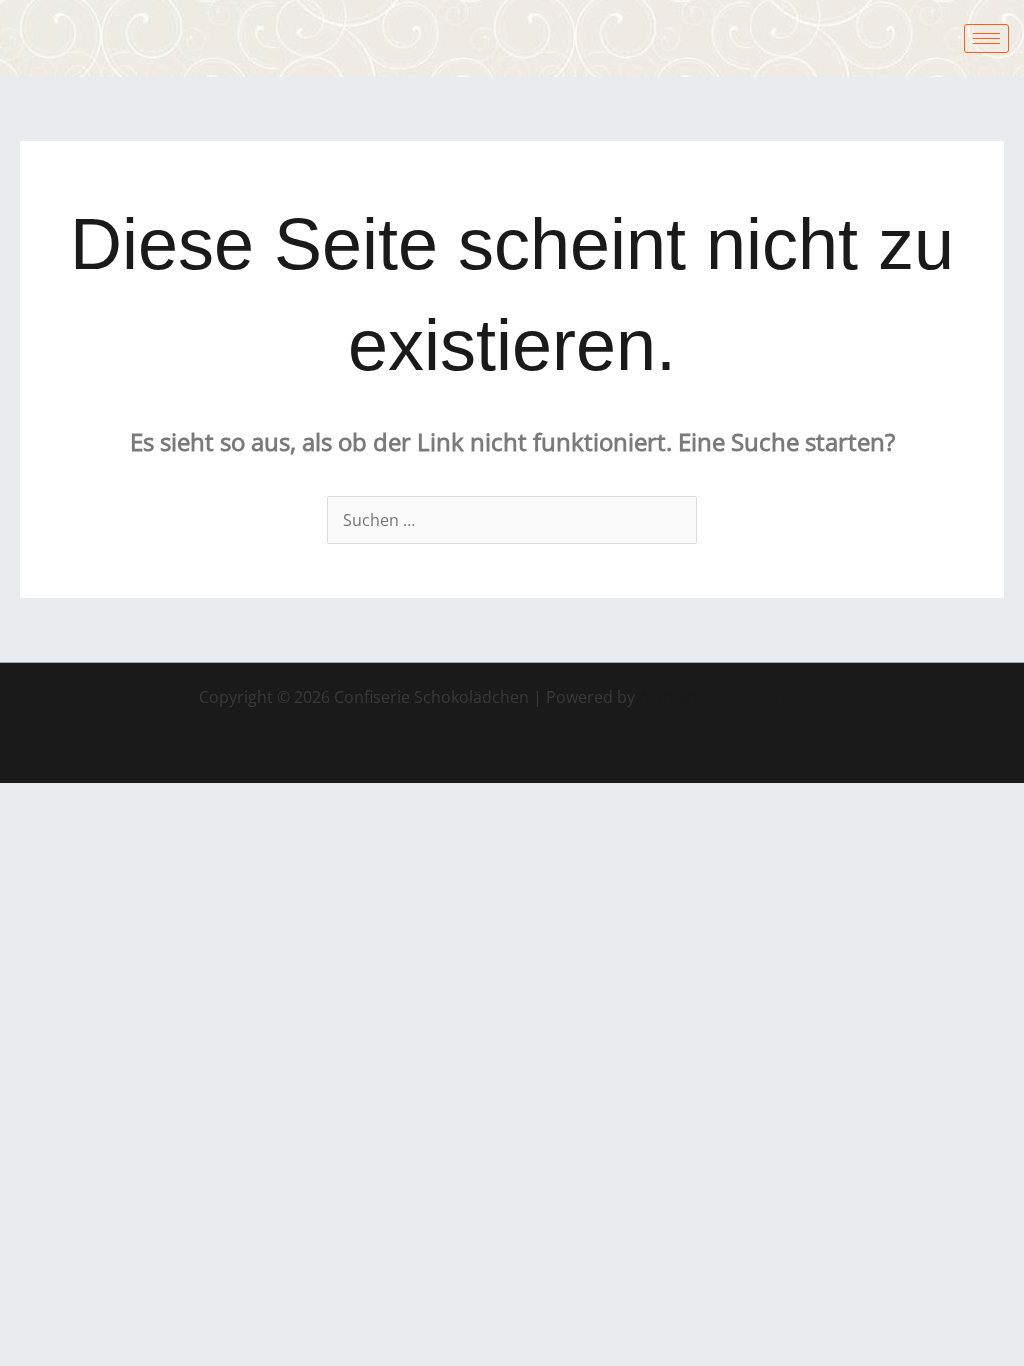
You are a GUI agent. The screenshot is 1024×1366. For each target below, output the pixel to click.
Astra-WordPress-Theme (732, 697)
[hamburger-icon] (986, 38)
